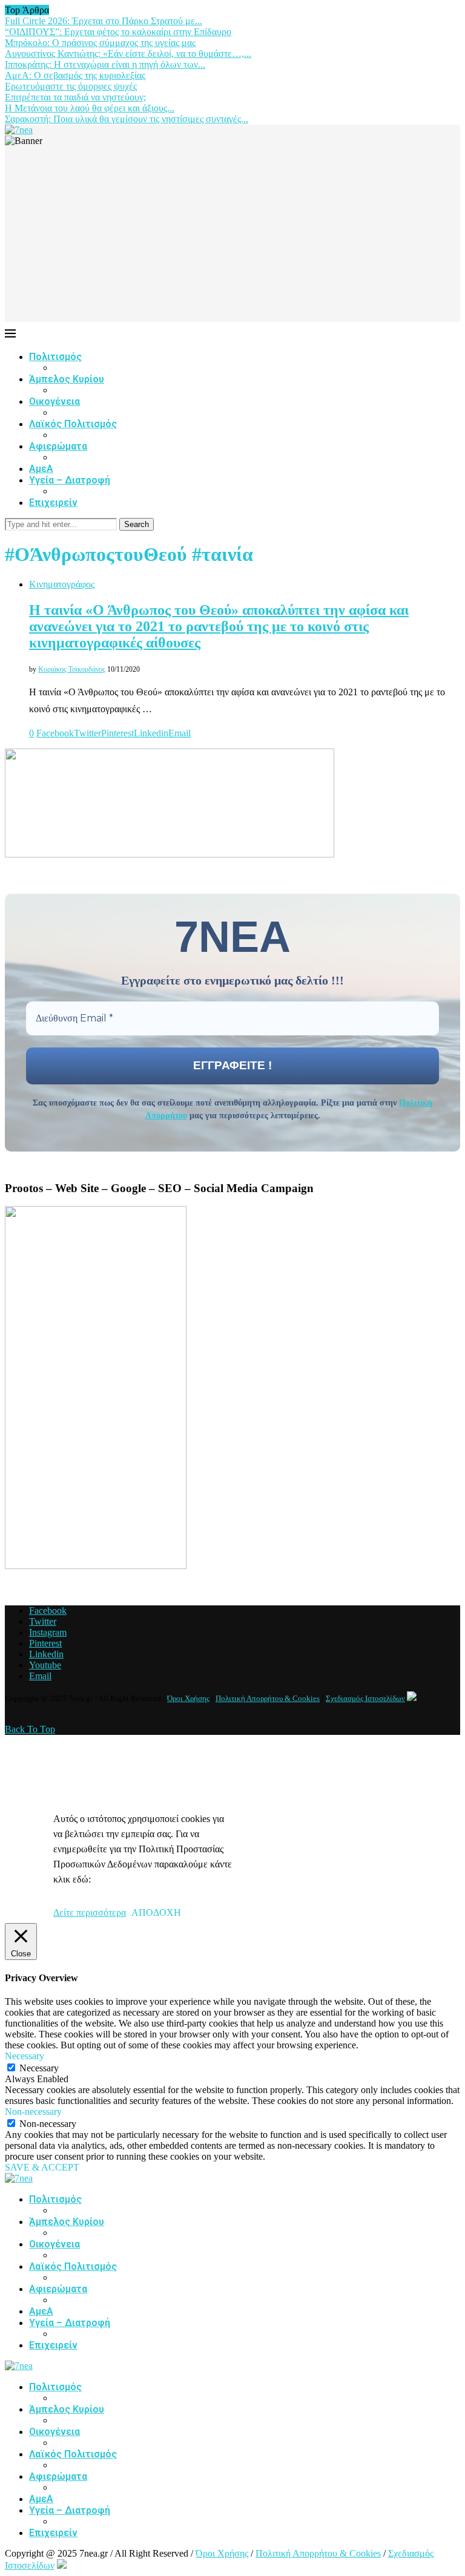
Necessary (39, 2068)
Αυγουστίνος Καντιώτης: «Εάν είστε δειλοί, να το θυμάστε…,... (128, 54)
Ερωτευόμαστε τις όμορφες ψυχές (71, 86)
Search (137, 524)
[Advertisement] (232, 237)
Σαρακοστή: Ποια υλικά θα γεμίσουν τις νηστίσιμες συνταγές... (127, 119)
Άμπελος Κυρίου (67, 379)
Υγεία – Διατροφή (70, 480)
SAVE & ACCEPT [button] (42, 2167)
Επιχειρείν (53, 503)
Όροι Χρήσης (188, 1698)
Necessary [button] (25, 2056)
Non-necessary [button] (33, 2112)
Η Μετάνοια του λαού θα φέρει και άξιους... (90, 108)
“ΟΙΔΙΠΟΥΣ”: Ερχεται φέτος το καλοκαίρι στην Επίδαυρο (118, 32)
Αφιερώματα (58, 446)
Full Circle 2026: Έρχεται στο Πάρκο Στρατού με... (104, 21)
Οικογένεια (54, 401)
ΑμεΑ (41, 469)
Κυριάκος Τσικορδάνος (72, 669)
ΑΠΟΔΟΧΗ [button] (156, 1912)
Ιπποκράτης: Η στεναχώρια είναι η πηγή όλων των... (105, 64)
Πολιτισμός (55, 357)
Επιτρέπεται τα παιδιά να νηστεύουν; (75, 97)
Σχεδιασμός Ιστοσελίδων (365, 1698)
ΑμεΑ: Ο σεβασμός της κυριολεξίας (75, 75)
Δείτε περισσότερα (90, 1912)
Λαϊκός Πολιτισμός (73, 424)
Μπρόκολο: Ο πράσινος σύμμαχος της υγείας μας (100, 43)
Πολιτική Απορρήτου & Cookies (268, 1698)
